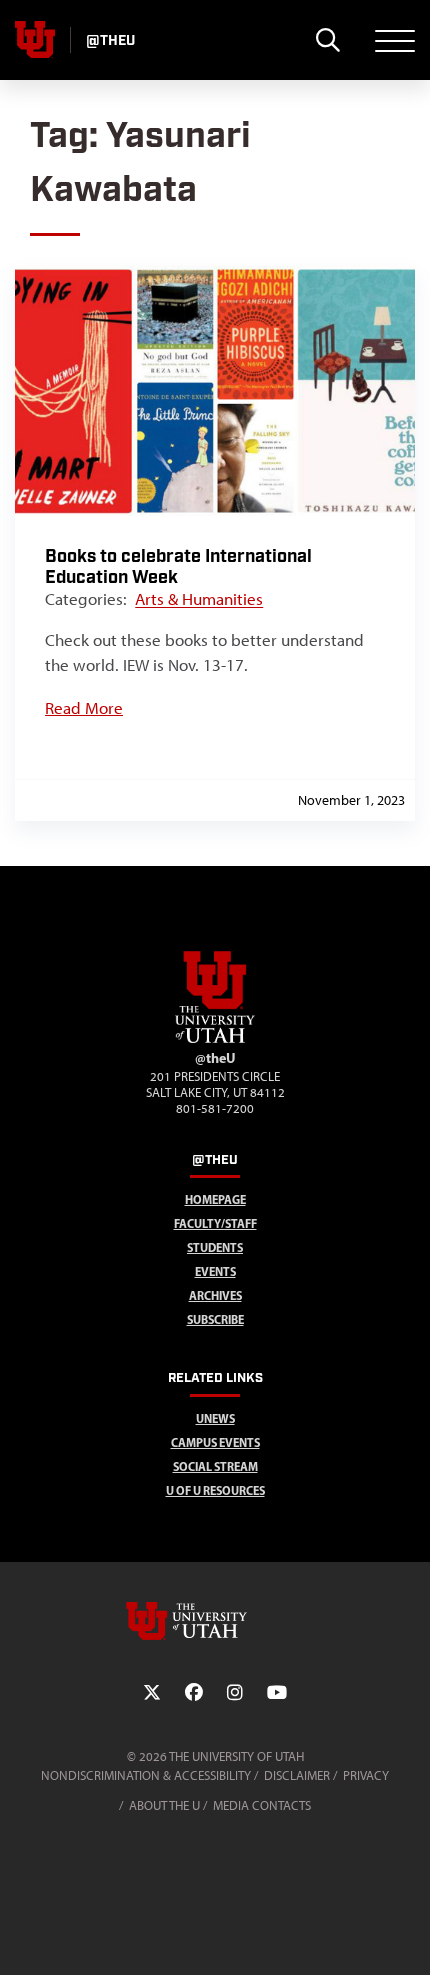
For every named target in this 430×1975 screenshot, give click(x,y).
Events (215, 1271)
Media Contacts (262, 1805)
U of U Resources (215, 1490)
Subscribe (215, 1319)
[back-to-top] (406, 1935)
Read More (84, 708)
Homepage (215, 1199)
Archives (215, 1295)
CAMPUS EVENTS (215, 1442)
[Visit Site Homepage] (215, 1039)
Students (215, 1247)
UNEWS (215, 1418)
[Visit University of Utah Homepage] (35, 40)
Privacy (366, 1775)
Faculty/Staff (215, 1223)
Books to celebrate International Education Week (178, 567)
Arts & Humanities (199, 599)
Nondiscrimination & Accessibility (146, 1775)
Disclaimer (297, 1775)
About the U (164, 1805)
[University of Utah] (215, 1621)
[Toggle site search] (327, 40)
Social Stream (215, 1466)
